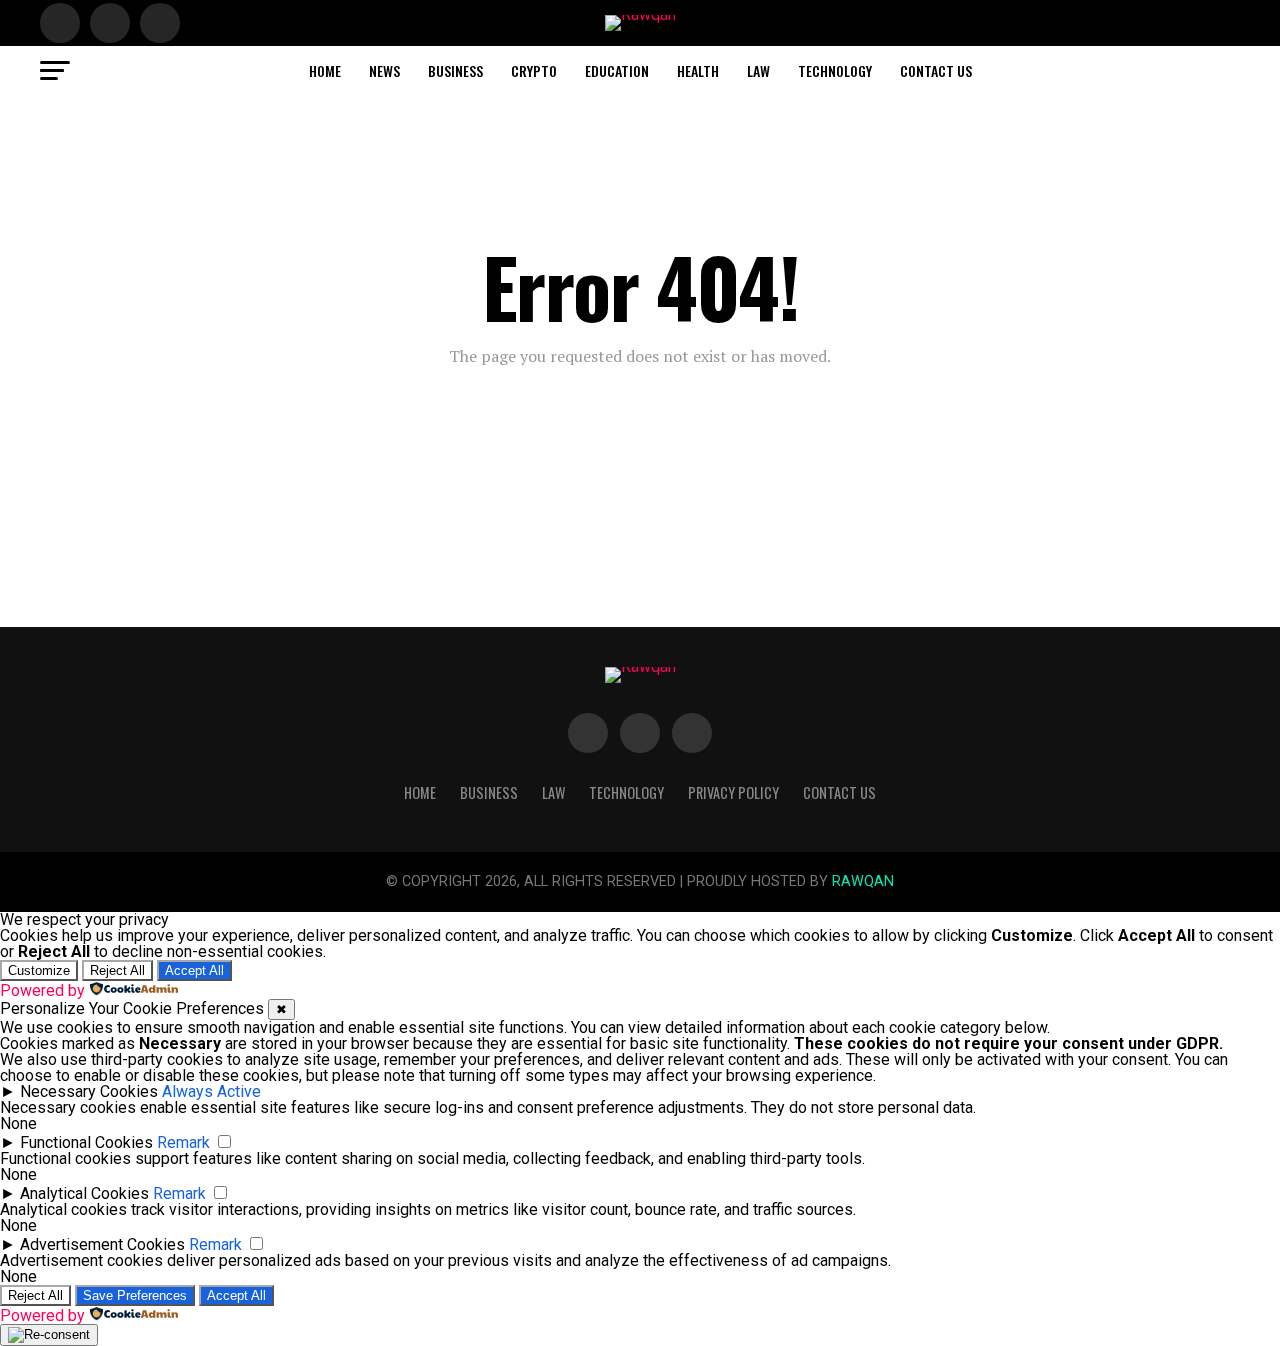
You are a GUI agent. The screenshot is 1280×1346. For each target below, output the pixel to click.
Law (758, 70)
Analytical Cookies (84, 1193)
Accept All (194, 970)
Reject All (117, 970)
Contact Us (936, 70)
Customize (39, 970)
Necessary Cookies (89, 1091)
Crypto (534, 70)
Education (617, 70)
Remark (183, 1142)
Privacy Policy (733, 792)
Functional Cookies (86, 1142)
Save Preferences (135, 1295)
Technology (835, 70)
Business (455, 70)
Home (325, 70)
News (384, 70)
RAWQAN (863, 881)
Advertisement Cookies (102, 1244)
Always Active (211, 1091)
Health (698, 70)
